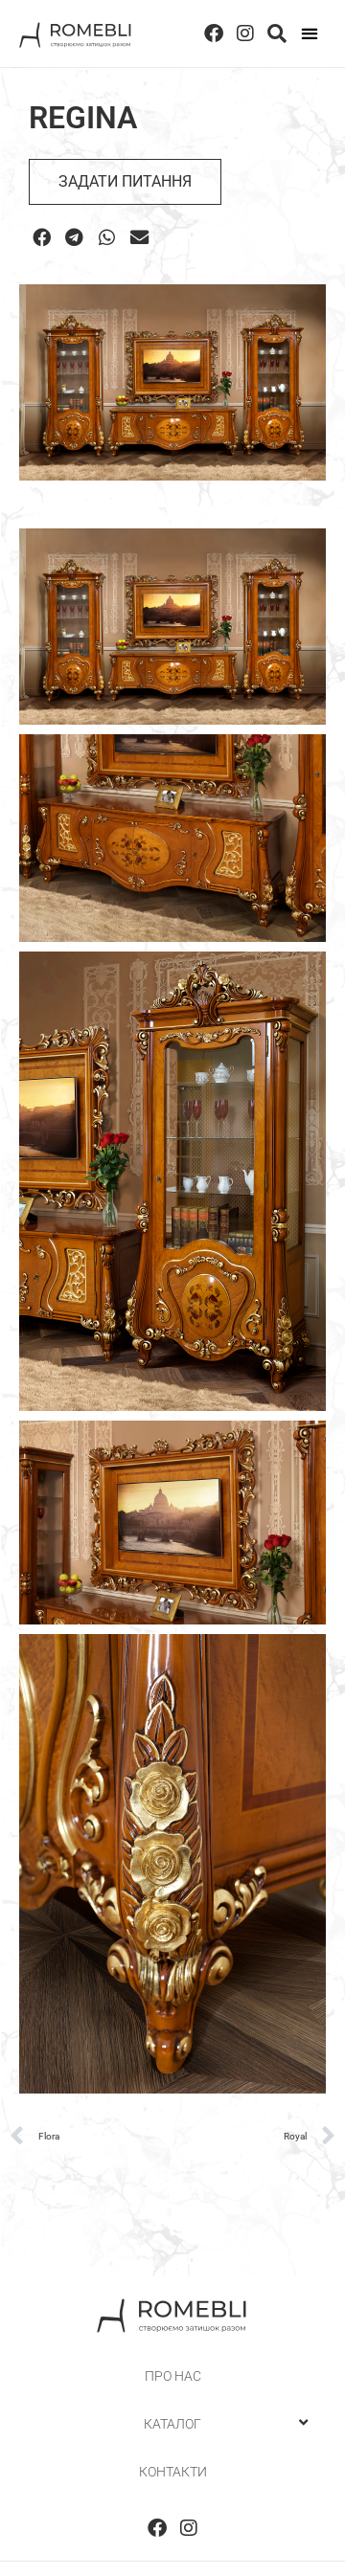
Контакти (173, 2472)
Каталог (172, 2424)
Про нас (173, 2376)
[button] (310, 34)
